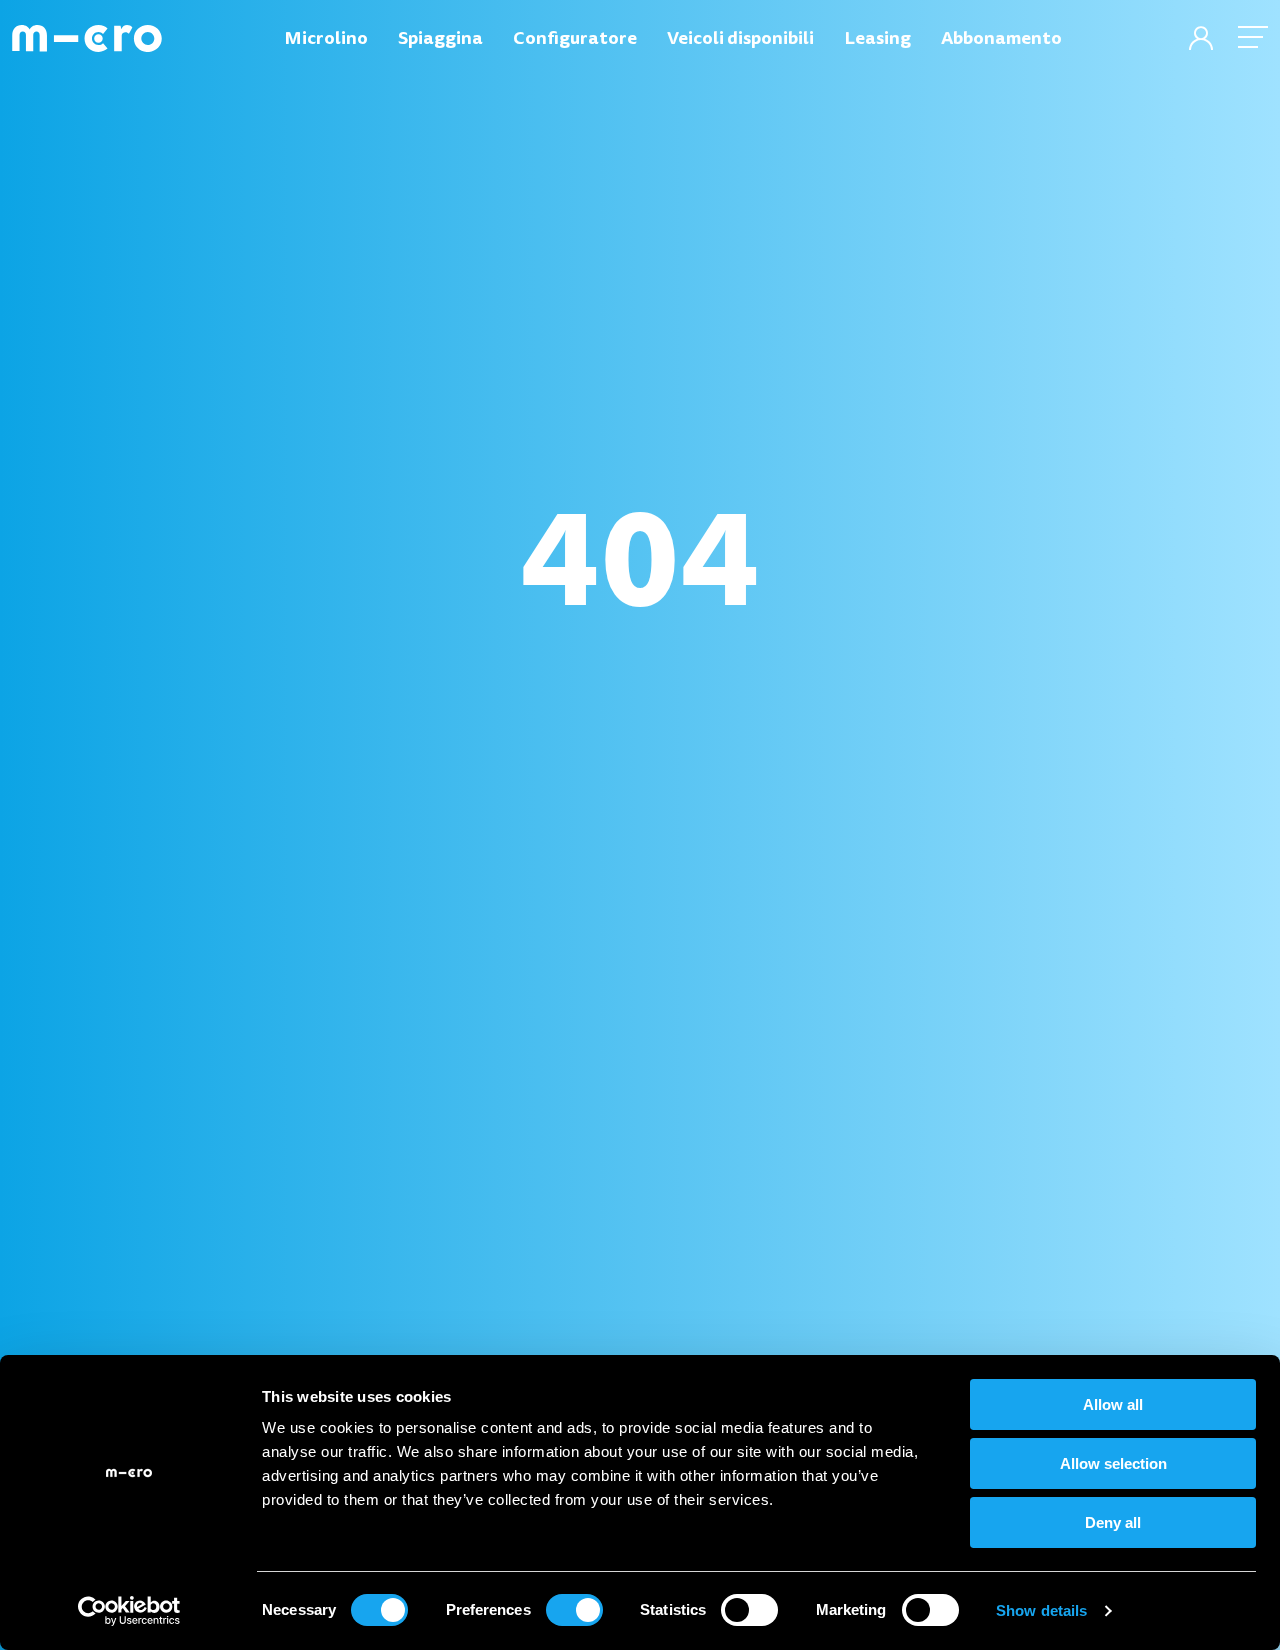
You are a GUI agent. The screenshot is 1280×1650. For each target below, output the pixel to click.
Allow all (1113, 1404)
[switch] (574, 1610)
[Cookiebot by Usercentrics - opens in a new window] (129, 1611)
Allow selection (1113, 1463)
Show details (1041, 1610)
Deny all (1113, 1522)
